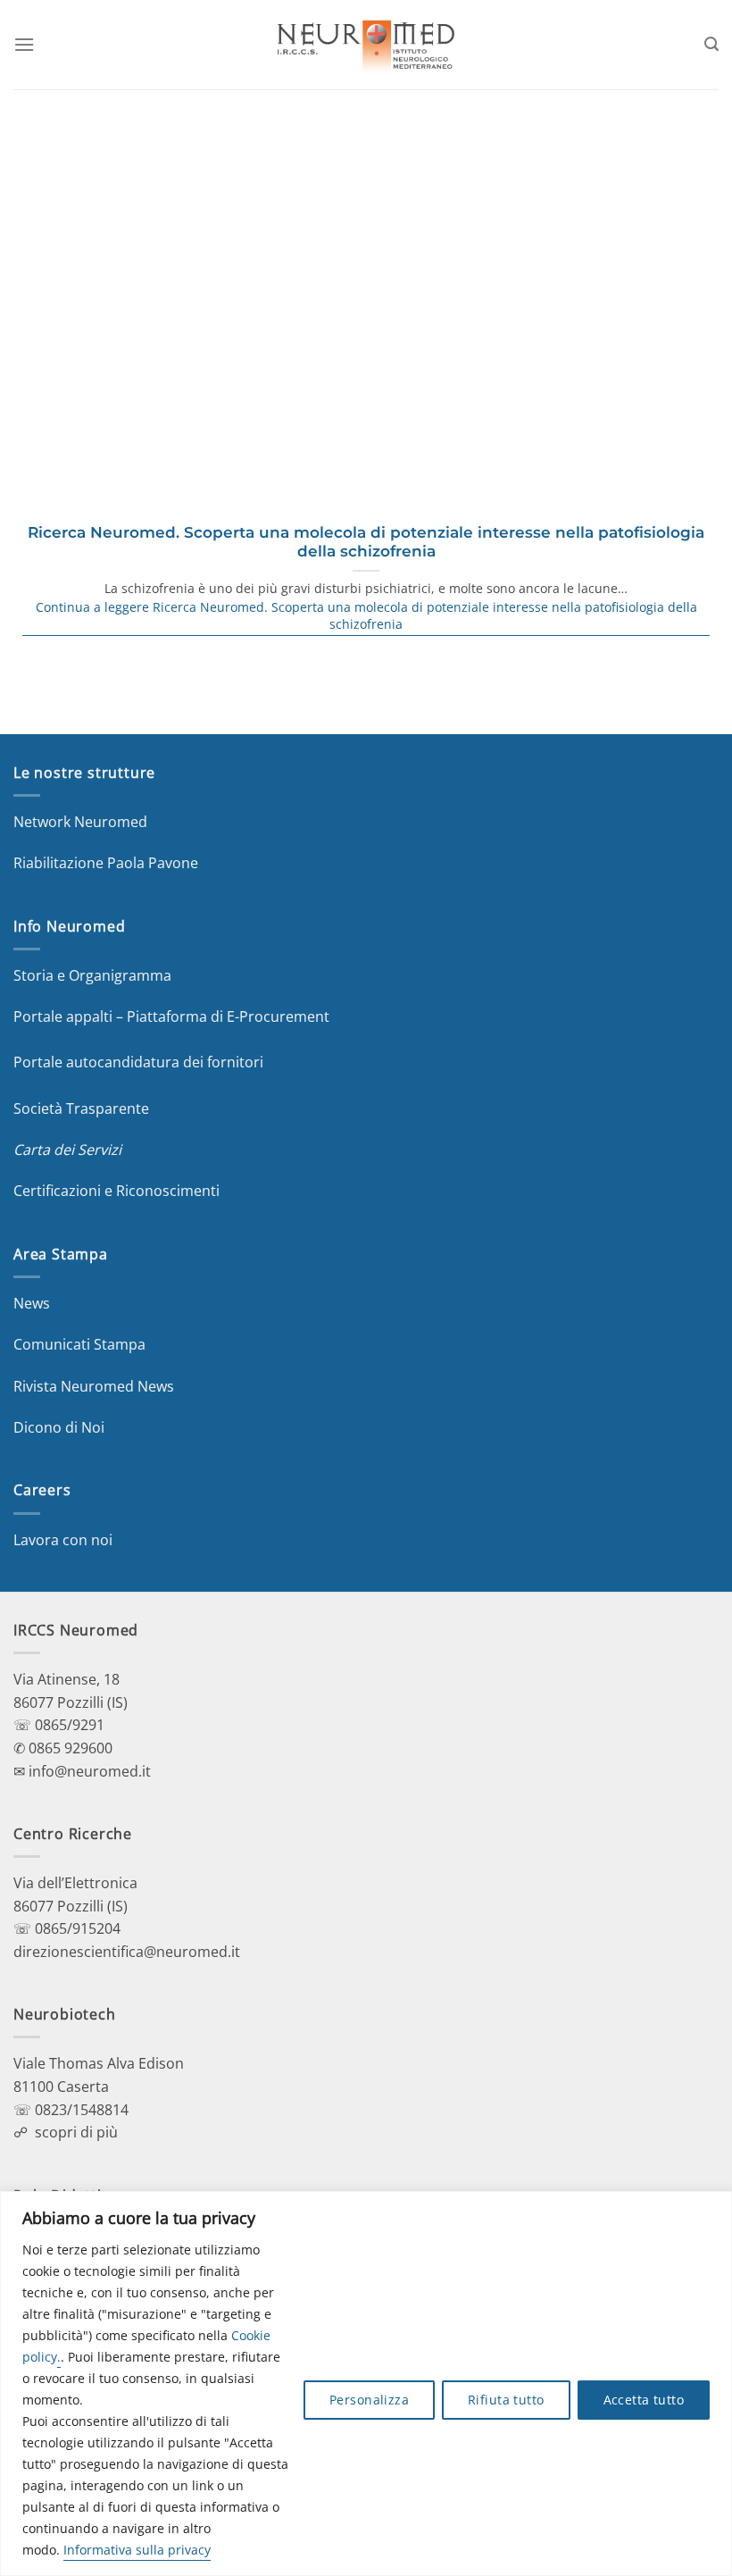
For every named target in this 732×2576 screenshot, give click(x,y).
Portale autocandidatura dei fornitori (138, 1062)
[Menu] (24, 44)
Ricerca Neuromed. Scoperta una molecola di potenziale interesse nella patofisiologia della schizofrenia (366, 542)
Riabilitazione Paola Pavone (106, 863)
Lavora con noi (63, 1540)
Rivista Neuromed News (94, 1386)
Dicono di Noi (59, 1427)
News (32, 1303)
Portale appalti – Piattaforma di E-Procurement (171, 1016)
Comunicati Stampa (79, 1344)
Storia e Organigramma (92, 975)
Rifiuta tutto (506, 2400)
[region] (366, 2384)
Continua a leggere (366, 616)
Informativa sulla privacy (137, 2550)
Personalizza (369, 2400)
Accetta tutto (644, 2400)
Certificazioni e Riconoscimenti (116, 1191)
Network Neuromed (80, 822)
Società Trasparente (81, 1108)
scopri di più (76, 2132)
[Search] (711, 44)
